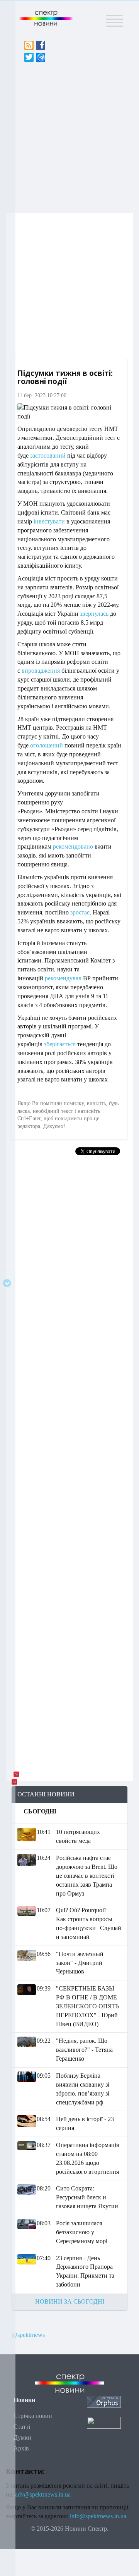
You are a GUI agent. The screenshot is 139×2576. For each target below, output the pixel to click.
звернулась (94, 614)
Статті (22, 2427)
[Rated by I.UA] (104, 2422)
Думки (22, 2437)
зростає (80, 912)
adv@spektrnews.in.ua (43, 2494)
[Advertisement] (69, 135)
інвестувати (49, 521)
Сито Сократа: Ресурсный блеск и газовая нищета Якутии (87, 2197)
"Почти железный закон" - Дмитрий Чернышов (80, 1963)
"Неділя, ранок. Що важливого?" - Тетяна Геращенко (84, 2050)
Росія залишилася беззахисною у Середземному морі (82, 2232)
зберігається (60, 1044)
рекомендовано (73, 846)
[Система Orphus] (104, 2401)
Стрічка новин (33, 2416)
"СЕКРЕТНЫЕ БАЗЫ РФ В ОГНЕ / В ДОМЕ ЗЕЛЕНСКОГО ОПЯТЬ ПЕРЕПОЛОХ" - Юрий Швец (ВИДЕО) (88, 2006)
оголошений (47, 745)
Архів (21, 2448)
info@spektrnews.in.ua (98, 2516)
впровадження (41, 671)
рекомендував (63, 978)
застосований (48, 455)
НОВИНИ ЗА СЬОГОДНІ (70, 2301)
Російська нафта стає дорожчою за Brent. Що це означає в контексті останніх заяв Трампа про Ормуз (87, 1875)
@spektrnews (28, 2335)
